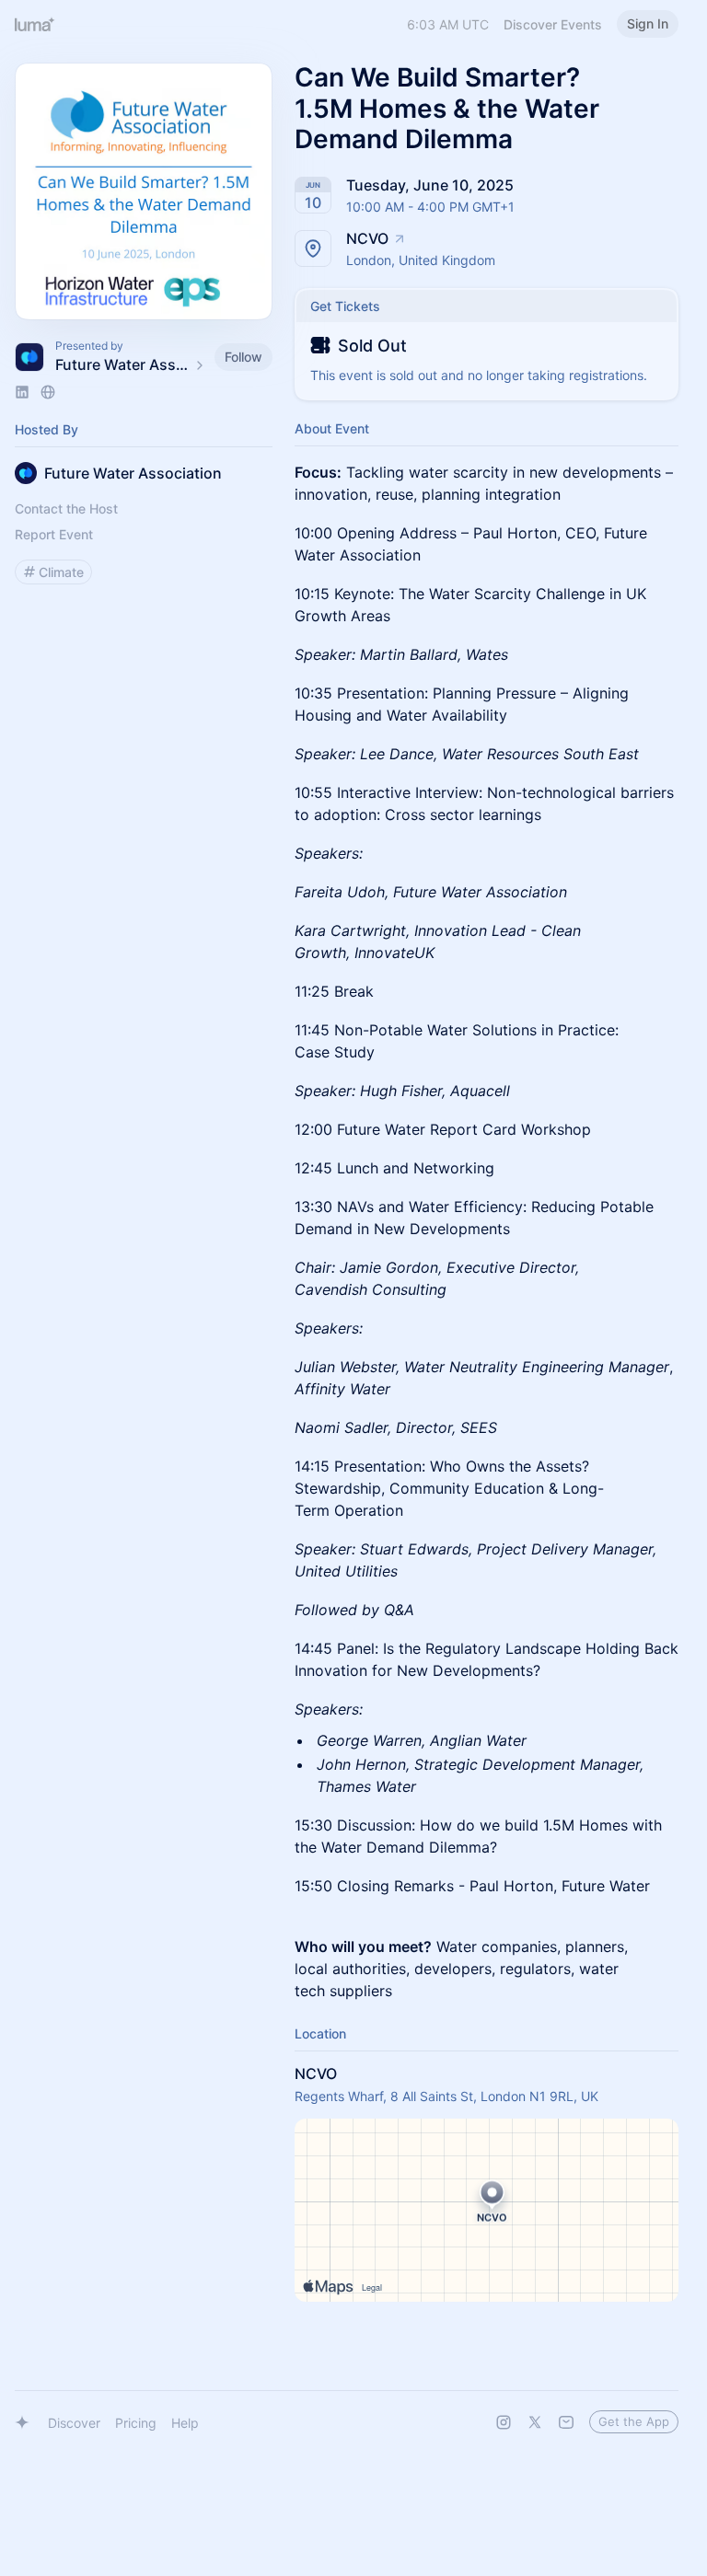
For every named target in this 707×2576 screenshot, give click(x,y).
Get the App (634, 2421)
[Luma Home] (35, 24)
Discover (74, 2423)
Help (185, 2423)
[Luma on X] (535, 2422)
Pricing (136, 2423)
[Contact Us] (566, 2422)
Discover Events (553, 24)
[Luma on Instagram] (504, 2422)
